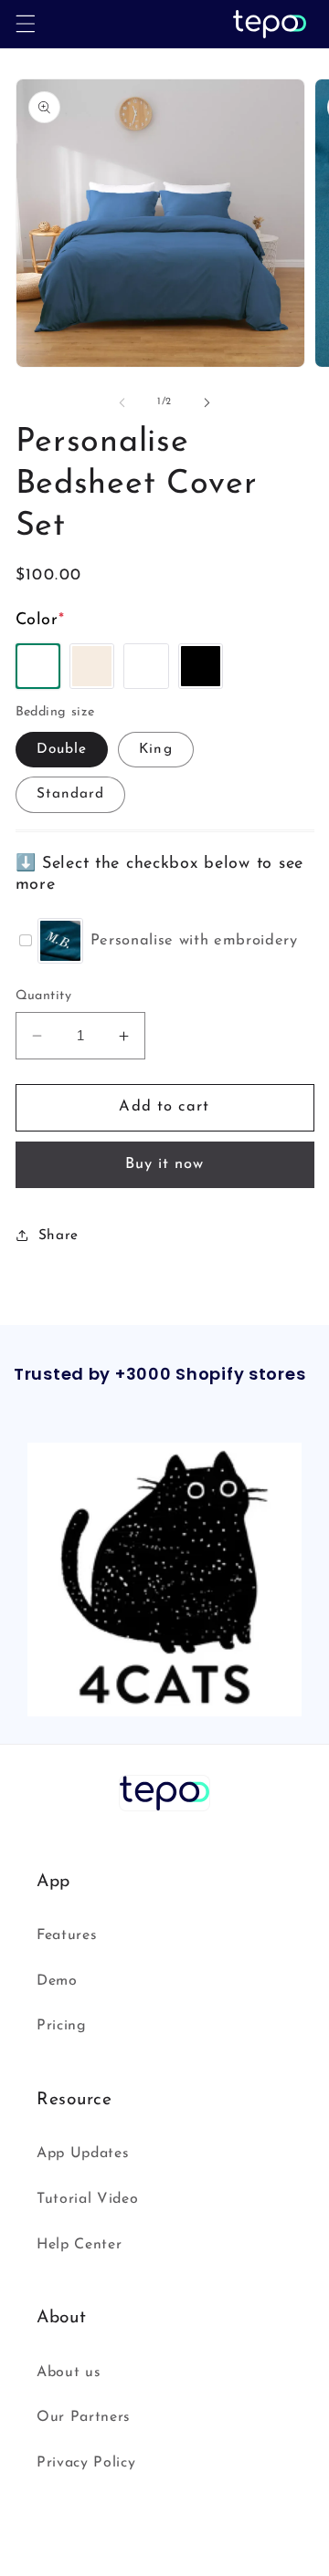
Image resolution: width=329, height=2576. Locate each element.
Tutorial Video (87, 2199)
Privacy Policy (86, 2463)
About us (69, 2373)
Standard (71, 794)
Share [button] (58, 1236)
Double (62, 749)
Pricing (62, 2026)
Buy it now (165, 1164)
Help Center (79, 2245)
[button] (25, 24)
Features (67, 1935)
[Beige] (92, 666)
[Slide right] (207, 402)
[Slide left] (122, 402)
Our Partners (84, 2417)
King (155, 749)
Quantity (44, 996)
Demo (57, 1981)
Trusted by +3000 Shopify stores (159, 1375)
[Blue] (146, 666)
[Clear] (38, 666)
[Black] (201, 666)
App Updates (83, 2154)
